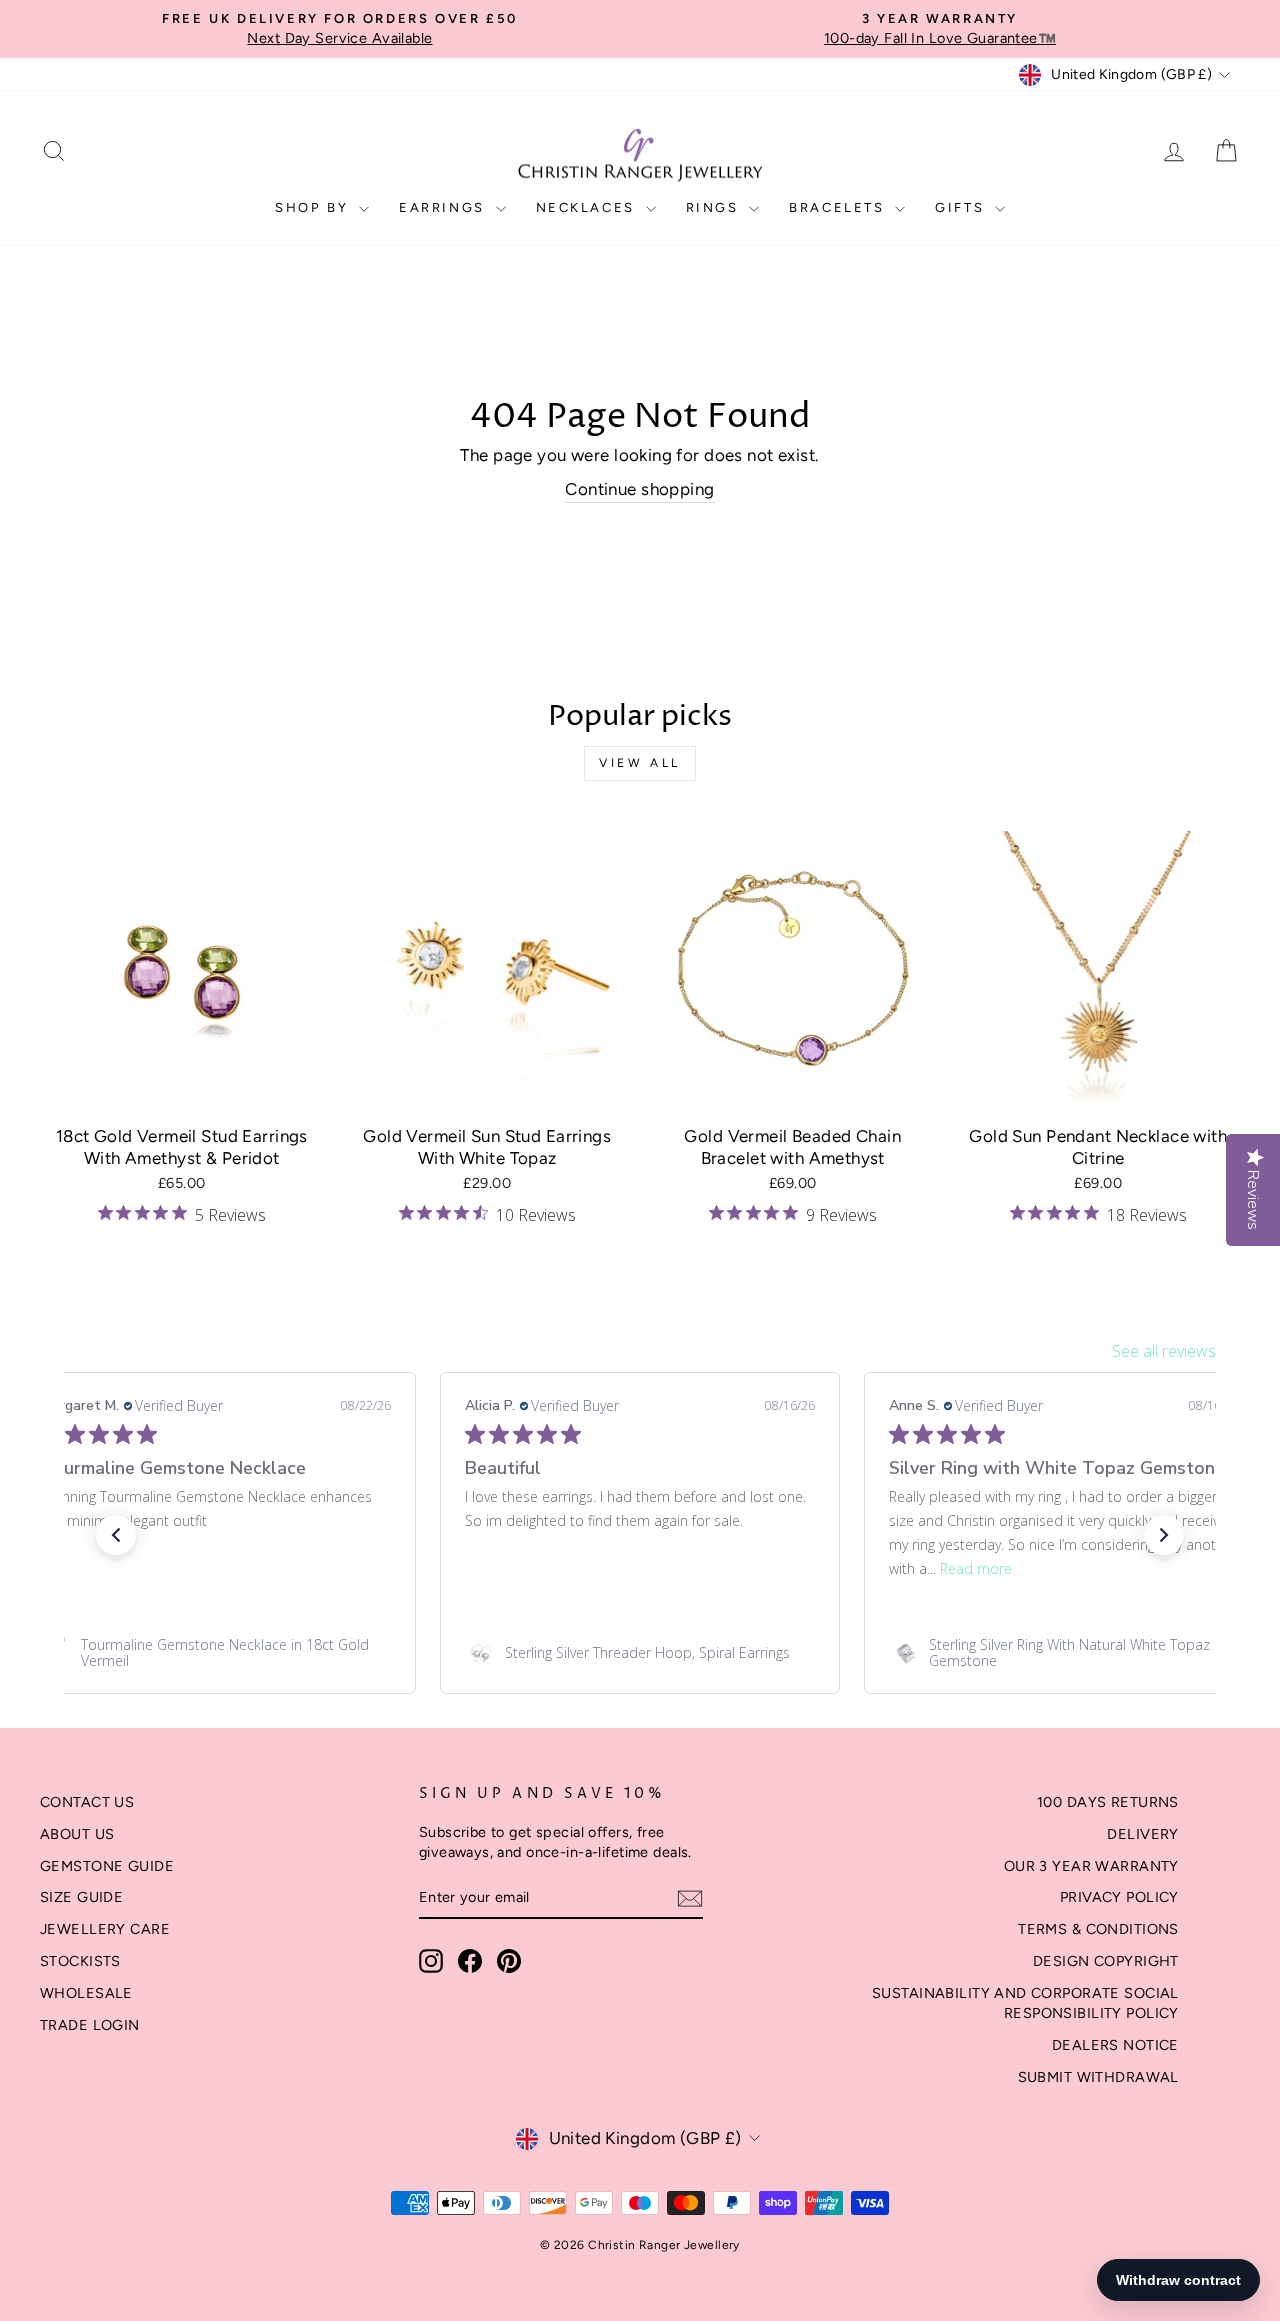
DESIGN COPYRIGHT (1106, 1961)
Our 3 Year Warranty (1091, 1866)
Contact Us (87, 1802)
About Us (77, 1834)
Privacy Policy (1119, 1897)
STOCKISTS (80, 1961)
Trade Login (90, 2025)
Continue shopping (639, 489)
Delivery (1142, 1834)
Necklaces (588, 207)
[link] (216, 1653)
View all (640, 763)
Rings (715, 207)
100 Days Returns (1108, 1802)
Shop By (314, 207)
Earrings (444, 207)
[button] (116, 1535)
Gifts (962, 207)
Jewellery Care (105, 1929)
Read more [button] (976, 1568)
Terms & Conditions (1098, 1929)
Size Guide (81, 1897)
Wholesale (86, 1993)
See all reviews (1164, 1351)
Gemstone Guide (107, 1866)
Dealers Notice (1115, 2045)
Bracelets (839, 207)
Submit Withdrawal (1098, 2077)
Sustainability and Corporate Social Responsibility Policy (1025, 2003)
